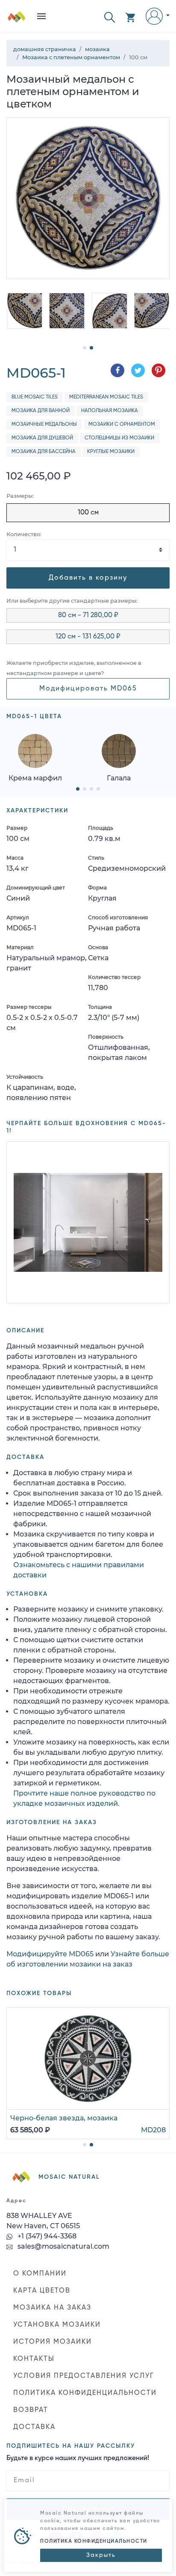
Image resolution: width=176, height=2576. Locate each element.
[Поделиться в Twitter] (138, 370)
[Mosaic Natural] (17, 20)
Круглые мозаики (111, 452)
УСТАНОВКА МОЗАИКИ (57, 2325)
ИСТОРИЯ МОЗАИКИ (53, 2342)
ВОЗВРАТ (31, 2410)
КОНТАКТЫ (34, 2359)
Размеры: (20, 496)
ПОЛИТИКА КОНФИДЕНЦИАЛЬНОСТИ (85, 2393)
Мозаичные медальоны (44, 425)
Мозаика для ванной (41, 411)
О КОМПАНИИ (40, 2274)
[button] (110, 16)
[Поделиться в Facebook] (117, 370)
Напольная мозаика (110, 411)
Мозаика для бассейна (44, 452)
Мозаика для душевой (42, 438)
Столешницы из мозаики (119, 438)
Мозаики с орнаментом (122, 425)
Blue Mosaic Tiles (35, 397)
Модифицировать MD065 (88, 689)
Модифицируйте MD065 (50, 1954)
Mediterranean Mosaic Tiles (106, 397)
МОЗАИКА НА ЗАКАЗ (52, 2308)
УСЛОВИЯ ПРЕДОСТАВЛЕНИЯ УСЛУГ (84, 2376)
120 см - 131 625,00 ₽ (88, 637)
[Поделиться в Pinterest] (158, 370)
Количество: (24, 534)
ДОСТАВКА (34, 2427)
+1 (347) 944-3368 (46, 2236)
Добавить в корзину (88, 578)
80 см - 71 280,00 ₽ (88, 615)
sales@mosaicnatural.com (63, 2246)
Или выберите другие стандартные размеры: (72, 601)
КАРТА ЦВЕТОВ (42, 2291)
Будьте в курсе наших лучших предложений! (78, 2458)
